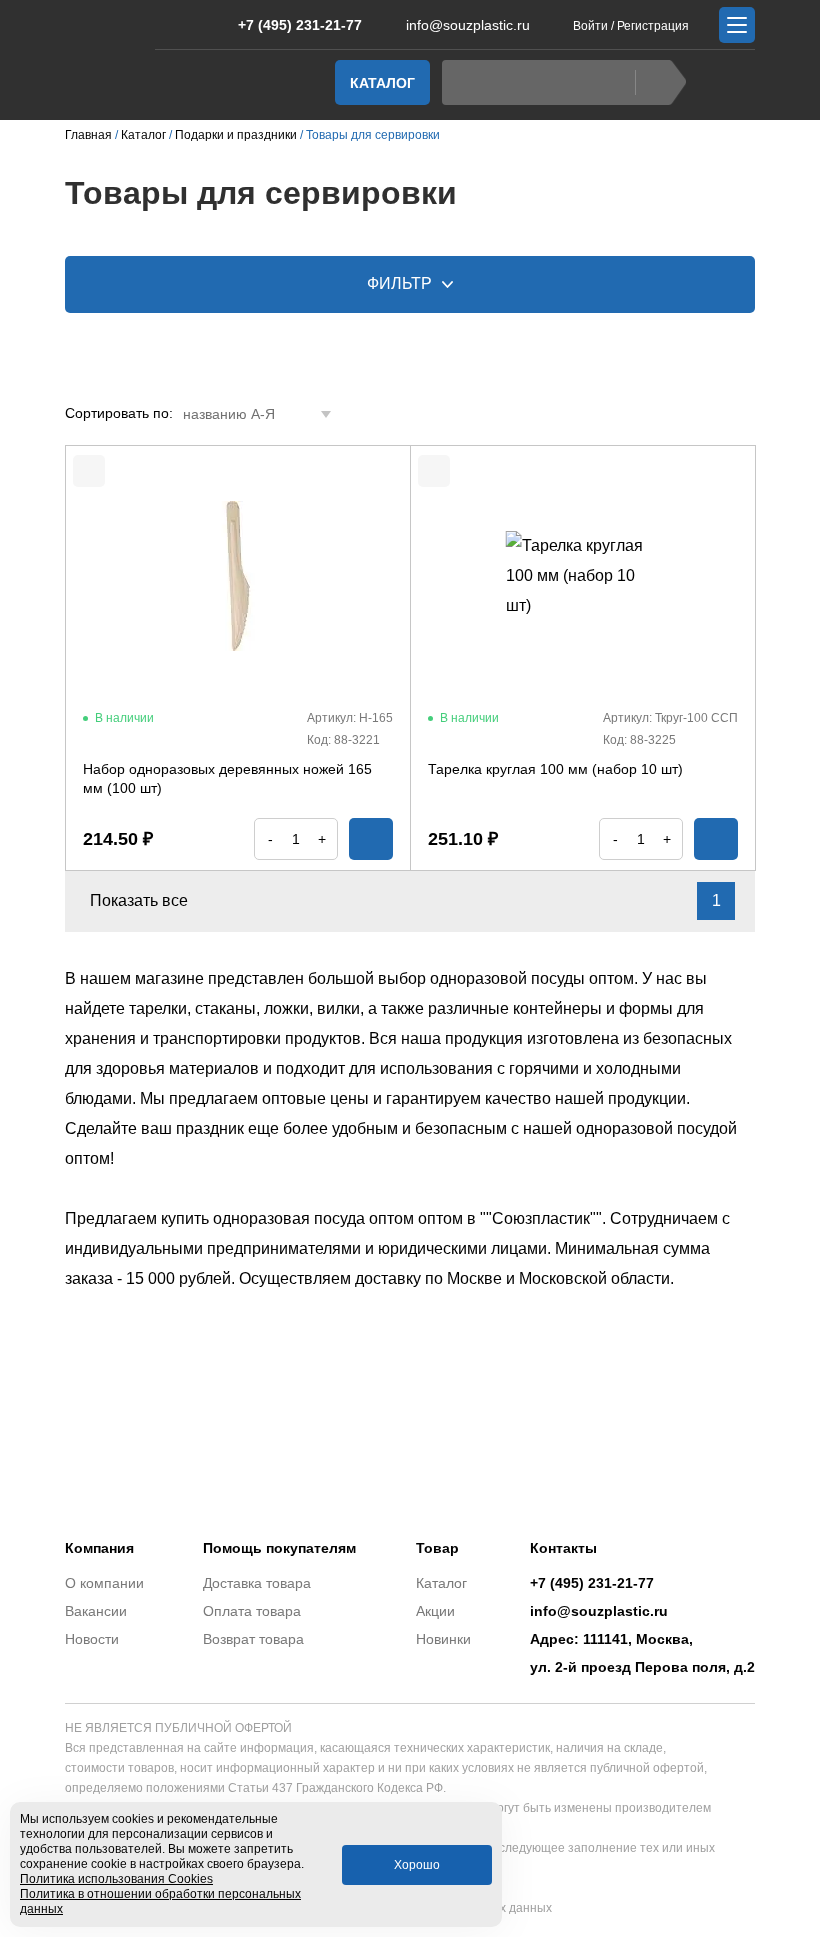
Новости (92, 1639)
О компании (104, 1583)
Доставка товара (257, 1583)
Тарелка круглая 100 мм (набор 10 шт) (555, 769)
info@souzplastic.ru (468, 25)
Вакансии (96, 1611)
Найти (660, 82)
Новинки (443, 1639)
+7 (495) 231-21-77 (300, 25)
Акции (435, 1611)
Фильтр (399, 283)
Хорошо (417, 1865)
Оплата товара (252, 1611)
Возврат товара (253, 1639)
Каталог (382, 83)
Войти (590, 26)
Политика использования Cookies (116, 1879)
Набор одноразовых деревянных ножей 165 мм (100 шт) (227, 779)
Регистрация (653, 26)
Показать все (139, 900)
